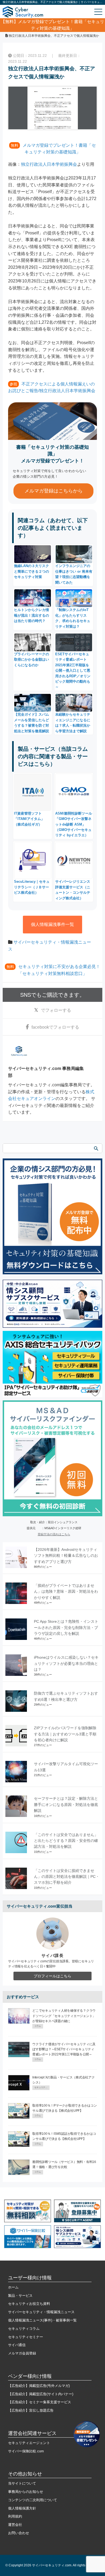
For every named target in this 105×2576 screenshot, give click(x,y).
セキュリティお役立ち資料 (29, 2304)
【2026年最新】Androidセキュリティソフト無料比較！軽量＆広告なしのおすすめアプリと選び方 (66, 1556)
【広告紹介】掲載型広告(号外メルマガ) (39, 2386)
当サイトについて (22, 2483)
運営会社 (15, 2525)
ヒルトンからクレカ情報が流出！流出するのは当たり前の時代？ (31, 615)
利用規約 (15, 2516)
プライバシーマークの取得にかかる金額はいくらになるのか (31, 660)
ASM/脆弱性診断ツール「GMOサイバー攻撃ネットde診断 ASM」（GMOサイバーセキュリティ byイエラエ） (74, 824)
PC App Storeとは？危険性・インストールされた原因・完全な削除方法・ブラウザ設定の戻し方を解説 (66, 1627)
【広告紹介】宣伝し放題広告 (31, 2410)
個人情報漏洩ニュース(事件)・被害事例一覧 (42, 2320)
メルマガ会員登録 (22, 2353)
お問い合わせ (19, 2533)
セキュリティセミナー (26, 2337)
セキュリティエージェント (29, 2443)
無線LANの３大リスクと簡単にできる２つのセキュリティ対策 (31, 571)
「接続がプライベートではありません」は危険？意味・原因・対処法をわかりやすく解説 (66, 1591)
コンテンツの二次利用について (33, 2500)
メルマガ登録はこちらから (54, 491)
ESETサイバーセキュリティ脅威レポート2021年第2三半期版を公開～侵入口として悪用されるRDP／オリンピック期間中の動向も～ (73, 670)
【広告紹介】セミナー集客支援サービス (40, 2402)
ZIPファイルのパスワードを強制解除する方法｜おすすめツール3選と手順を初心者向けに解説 (65, 1734)
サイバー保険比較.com (26, 2451)
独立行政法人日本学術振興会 (49, 164)
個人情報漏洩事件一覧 (52, 924)
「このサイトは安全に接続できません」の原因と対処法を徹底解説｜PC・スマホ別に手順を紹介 (67, 1877)
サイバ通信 (17, 2345)
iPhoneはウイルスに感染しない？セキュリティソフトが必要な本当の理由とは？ (66, 1663)
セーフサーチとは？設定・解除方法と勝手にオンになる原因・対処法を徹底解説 (66, 1804)
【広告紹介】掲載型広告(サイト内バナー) (41, 2394)
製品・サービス (20, 2296)
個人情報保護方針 (22, 2508)
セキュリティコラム (24, 2329)
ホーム (13, 2287)
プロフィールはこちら (52, 1976)
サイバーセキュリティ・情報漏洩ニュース (41, 2312)
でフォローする (56, 1010)
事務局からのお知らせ (26, 2492)
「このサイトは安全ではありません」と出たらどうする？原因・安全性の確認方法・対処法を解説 (66, 1841)
